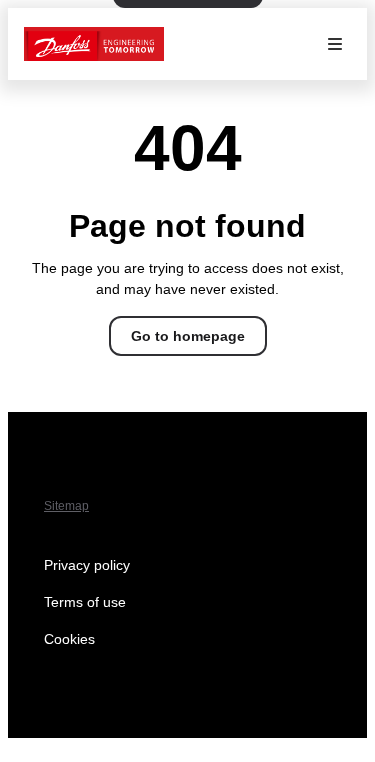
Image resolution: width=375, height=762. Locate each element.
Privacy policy (87, 565)
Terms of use (85, 602)
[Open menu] (335, 44)
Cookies (69, 639)
